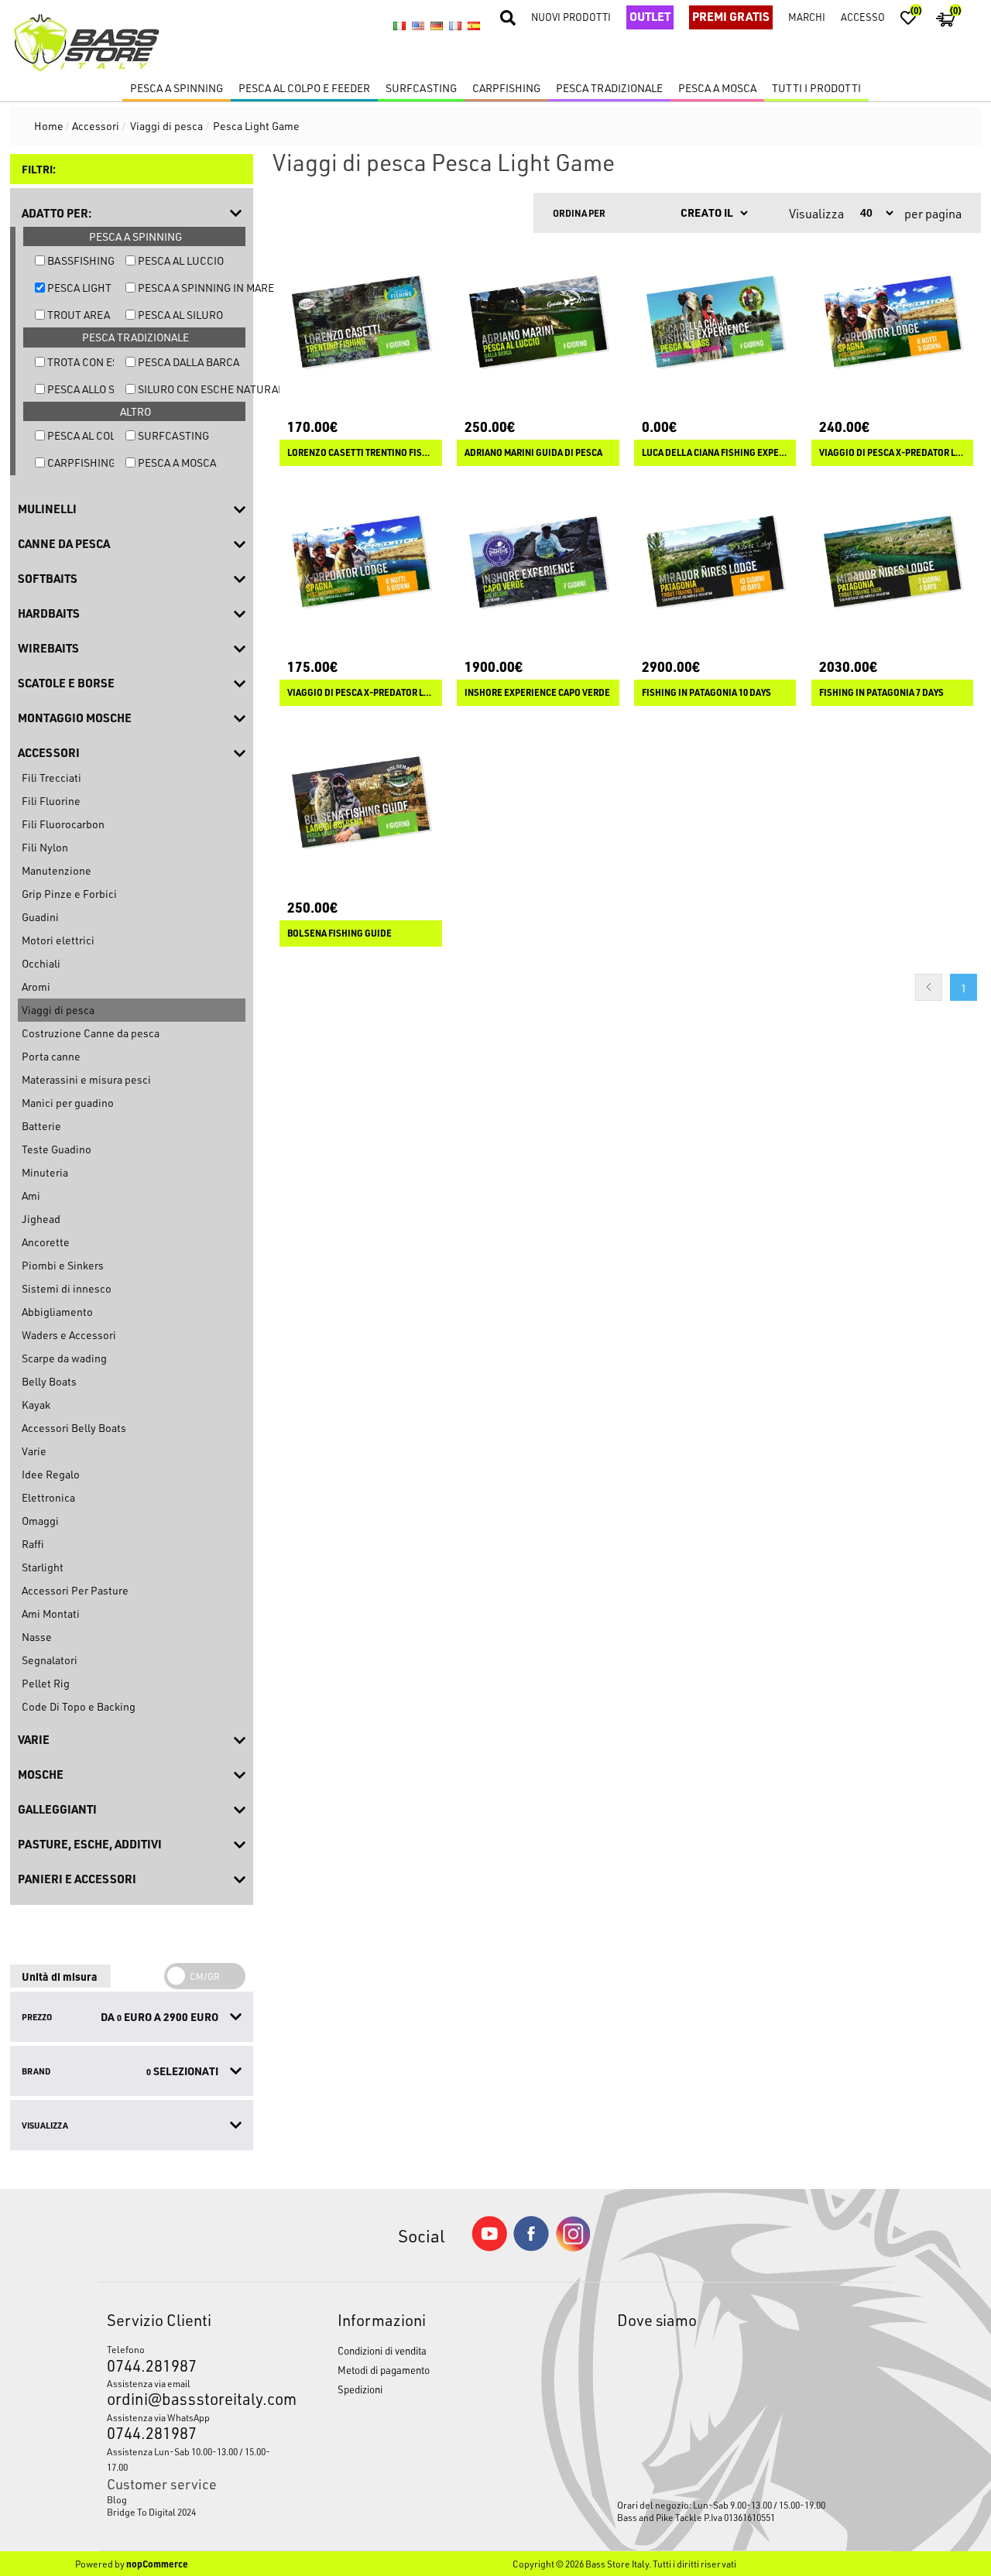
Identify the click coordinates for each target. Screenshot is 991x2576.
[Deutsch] (437, 26)
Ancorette (46, 1242)
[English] (418, 26)
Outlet (650, 16)
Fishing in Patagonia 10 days (706, 693)
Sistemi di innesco (67, 1288)
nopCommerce (157, 2564)
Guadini (40, 917)
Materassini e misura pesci (86, 1079)
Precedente (929, 987)
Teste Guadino (57, 1149)
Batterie (41, 1126)
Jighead (41, 1219)
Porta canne (51, 1056)
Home (49, 126)
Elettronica (48, 1497)
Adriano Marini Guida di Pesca (533, 453)
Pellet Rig (46, 1683)
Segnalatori (50, 1660)
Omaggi (40, 1521)
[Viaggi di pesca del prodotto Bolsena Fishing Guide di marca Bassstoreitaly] (361, 803)
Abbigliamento (57, 1312)
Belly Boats (49, 1381)
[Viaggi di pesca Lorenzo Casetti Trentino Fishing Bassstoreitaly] (361, 322)
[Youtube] (489, 2247)
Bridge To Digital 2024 (151, 2512)
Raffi (33, 1544)
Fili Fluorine (51, 801)
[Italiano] (399, 26)
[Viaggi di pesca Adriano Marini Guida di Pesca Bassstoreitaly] (538, 322)
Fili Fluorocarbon (63, 824)
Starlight (43, 1567)
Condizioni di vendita (382, 2350)
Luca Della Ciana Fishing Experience (715, 453)
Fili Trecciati (51, 778)
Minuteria (45, 1172)
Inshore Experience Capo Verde (537, 693)
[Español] (474, 26)
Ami (31, 1196)
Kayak (36, 1404)
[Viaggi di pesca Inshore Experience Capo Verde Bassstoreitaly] (538, 563)
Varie (34, 1451)
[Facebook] (531, 2247)
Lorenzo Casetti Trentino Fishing (361, 453)
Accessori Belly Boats (74, 1428)
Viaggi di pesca (58, 1010)
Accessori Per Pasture (75, 1590)
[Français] (455, 26)
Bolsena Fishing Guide (339, 933)
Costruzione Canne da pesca (91, 1033)
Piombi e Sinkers (63, 1265)
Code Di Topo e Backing (79, 1706)
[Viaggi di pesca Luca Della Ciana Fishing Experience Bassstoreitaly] (715, 322)
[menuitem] (192, 2499)
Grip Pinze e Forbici (69, 894)
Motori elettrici (58, 940)
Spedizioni (360, 2389)
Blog (117, 2499)
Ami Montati (51, 1613)
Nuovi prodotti (571, 17)
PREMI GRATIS (731, 16)
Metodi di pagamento (384, 2370)
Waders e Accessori (69, 1335)
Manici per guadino (68, 1103)
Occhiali (41, 963)
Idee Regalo (51, 1474)
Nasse (37, 1637)
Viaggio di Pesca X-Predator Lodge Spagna (361, 693)
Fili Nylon (45, 847)
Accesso (863, 17)
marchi (807, 17)
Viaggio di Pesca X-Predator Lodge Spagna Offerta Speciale (893, 453)
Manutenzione (57, 870)
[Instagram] (573, 2247)
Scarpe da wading (64, 1358)
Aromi (36, 987)
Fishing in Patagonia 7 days (881, 693)
